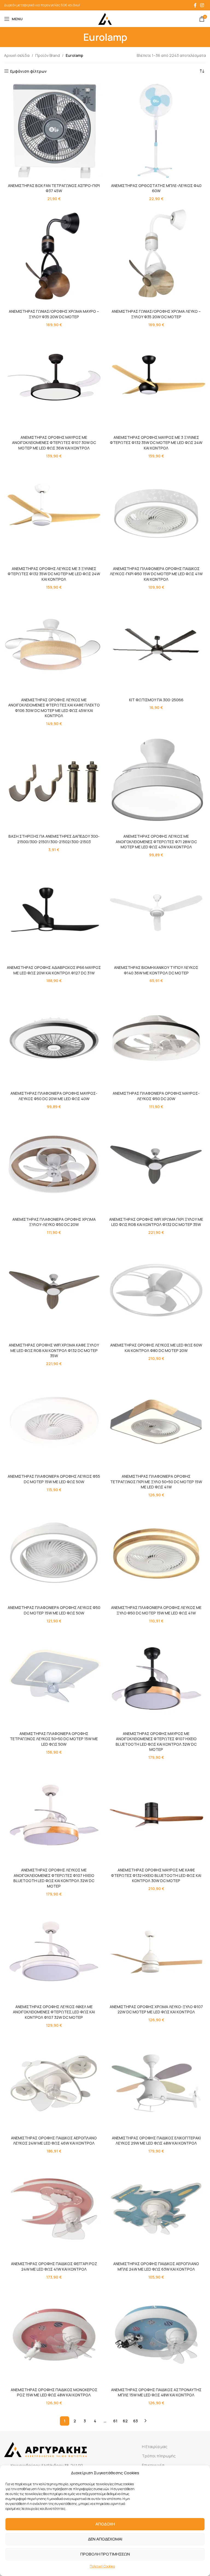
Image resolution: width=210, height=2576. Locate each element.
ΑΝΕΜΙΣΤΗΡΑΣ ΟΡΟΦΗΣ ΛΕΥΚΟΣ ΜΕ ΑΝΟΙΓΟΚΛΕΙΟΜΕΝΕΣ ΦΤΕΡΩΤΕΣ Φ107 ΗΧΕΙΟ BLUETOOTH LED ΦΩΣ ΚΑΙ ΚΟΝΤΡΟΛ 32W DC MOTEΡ (54, 1878)
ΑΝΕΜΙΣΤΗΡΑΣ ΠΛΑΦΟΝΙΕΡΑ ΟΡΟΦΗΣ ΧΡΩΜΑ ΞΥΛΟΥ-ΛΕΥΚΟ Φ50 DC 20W (54, 1222)
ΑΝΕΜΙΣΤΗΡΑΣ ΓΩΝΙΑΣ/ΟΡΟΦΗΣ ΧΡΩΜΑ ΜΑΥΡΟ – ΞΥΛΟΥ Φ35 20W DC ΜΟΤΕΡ (54, 314)
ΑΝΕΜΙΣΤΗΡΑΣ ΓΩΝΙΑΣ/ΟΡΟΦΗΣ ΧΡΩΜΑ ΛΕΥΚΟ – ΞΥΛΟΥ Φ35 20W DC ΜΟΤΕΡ (156, 314)
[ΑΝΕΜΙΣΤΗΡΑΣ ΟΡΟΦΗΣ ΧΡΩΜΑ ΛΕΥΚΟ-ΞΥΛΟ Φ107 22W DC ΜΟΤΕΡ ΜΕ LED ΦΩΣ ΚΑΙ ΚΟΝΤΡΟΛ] (156, 1952)
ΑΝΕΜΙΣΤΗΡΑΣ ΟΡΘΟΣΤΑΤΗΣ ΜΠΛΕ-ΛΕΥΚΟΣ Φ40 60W (156, 188)
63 (135, 2421)
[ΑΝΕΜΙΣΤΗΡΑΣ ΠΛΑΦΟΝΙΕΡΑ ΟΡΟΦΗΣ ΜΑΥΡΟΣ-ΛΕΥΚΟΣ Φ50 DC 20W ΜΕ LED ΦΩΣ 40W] (54, 1038)
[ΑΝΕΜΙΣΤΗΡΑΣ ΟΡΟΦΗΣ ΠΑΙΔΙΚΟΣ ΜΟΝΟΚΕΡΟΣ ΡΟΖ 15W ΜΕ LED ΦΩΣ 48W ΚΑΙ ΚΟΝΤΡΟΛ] (54, 2335)
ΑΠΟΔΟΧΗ (105, 2524)
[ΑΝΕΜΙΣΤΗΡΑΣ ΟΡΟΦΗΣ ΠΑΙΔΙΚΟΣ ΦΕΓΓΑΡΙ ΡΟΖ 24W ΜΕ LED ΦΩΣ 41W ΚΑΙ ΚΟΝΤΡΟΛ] (54, 2209)
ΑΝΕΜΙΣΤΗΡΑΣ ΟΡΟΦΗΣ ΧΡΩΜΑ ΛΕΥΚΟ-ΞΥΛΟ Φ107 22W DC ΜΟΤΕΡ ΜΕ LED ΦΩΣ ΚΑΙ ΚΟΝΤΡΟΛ (156, 2009)
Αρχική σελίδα (17, 55)
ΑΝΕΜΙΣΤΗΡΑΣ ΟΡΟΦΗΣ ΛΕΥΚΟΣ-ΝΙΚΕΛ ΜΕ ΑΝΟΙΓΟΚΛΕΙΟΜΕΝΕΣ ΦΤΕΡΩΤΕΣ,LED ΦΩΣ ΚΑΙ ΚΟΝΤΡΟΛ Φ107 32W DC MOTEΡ (54, 2012)
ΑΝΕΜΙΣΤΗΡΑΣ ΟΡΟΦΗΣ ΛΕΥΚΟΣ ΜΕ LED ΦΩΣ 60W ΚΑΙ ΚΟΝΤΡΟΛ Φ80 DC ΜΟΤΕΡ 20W (156, 1348)
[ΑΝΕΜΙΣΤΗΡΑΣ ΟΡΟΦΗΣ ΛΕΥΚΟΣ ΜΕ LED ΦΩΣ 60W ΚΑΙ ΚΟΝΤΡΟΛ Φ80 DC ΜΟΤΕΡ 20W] (156, 1290)
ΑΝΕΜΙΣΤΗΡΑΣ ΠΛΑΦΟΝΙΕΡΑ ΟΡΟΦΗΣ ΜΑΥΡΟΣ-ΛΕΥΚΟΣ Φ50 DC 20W (156, 1096)
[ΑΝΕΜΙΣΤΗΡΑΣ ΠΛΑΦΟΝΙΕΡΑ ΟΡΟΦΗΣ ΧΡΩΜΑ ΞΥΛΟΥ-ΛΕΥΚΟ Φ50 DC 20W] (54, 1164)
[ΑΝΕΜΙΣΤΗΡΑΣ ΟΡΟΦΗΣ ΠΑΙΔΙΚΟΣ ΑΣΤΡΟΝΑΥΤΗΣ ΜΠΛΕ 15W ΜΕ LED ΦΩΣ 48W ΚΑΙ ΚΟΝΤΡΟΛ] (156, 2335)
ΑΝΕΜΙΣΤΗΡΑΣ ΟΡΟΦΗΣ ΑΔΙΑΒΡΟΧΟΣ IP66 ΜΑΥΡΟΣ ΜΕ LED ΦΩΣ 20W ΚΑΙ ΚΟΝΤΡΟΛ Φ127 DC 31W (54, 970)
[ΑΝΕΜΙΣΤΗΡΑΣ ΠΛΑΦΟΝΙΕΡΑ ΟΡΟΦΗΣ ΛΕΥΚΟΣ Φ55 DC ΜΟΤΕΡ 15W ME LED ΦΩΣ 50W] (54, 1421)
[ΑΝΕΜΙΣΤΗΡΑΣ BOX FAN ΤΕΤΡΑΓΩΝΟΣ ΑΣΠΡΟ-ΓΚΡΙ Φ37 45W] (54, 131)
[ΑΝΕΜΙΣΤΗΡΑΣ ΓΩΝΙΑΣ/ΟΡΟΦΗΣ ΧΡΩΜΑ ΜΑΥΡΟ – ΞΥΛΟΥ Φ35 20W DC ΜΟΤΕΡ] (54, 256)
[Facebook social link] (195, 5)
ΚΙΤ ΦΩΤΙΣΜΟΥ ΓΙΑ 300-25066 (156, 700)
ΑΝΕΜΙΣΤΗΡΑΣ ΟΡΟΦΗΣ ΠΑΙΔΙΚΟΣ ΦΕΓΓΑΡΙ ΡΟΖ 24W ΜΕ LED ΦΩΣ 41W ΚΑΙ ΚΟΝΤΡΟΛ (54, 2266)
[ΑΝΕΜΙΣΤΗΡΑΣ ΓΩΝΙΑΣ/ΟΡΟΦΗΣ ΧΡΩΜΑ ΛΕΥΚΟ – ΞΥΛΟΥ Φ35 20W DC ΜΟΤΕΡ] (156, 256)
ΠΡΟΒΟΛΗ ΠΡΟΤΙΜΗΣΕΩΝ (105, 2554)
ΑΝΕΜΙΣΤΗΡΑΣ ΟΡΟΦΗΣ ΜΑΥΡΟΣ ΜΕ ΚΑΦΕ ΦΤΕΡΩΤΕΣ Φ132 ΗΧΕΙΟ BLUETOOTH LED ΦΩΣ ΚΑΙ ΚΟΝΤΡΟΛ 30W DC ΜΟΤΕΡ (156, 1875)
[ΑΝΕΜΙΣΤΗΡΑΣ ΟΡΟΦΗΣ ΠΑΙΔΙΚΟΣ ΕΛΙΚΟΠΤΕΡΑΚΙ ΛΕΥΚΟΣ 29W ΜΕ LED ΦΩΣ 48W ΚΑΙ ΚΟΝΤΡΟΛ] (156, 2083)
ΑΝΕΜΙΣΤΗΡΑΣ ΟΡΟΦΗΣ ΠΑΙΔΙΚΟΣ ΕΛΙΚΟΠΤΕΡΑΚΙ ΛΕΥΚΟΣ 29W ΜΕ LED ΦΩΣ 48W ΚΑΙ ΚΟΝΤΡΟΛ (156, 2141)
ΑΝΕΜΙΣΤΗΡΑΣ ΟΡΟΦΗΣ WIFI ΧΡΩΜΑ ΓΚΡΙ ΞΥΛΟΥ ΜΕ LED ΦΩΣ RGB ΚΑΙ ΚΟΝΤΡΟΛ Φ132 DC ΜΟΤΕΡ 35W (156, 1222)
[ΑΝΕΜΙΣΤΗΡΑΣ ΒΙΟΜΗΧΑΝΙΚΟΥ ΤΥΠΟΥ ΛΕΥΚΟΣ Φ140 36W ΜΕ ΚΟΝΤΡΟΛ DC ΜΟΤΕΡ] (156, 913)
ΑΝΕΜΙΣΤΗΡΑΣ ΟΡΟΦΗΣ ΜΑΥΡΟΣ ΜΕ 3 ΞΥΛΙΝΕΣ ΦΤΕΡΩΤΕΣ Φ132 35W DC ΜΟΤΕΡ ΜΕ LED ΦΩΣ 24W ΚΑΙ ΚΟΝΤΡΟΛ (156, 443)
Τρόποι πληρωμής (159, 2456)
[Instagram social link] (202, 5)
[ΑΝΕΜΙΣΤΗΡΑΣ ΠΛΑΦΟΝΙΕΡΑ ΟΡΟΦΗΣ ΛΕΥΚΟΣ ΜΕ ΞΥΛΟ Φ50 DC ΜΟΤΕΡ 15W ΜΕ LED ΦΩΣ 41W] (156, 1553)
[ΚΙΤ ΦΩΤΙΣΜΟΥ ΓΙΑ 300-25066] (156, 645)
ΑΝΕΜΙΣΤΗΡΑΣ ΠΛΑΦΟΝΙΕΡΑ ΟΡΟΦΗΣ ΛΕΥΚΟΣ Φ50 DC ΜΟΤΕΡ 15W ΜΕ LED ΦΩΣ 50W (54, 1610)
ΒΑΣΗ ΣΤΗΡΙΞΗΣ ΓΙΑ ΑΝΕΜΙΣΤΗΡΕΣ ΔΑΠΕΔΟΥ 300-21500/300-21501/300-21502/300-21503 (54, 839)
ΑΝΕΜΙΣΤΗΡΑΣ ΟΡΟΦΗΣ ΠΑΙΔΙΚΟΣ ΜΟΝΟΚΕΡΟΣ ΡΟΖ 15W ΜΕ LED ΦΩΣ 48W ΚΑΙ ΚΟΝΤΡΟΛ (54, 2392)
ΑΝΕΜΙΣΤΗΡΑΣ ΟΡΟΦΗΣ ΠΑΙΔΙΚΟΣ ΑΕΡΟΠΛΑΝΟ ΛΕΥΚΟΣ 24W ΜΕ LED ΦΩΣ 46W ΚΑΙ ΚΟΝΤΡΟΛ (54, 2141)
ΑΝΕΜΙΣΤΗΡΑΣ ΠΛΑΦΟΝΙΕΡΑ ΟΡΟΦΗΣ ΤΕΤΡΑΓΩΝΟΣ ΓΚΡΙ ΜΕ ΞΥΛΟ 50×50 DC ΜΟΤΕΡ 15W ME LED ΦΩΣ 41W (156, 1482)
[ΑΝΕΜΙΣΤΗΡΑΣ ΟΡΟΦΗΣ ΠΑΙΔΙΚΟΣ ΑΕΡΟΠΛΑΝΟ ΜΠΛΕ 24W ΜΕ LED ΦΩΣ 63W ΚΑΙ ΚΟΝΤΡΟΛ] (156, 2209)
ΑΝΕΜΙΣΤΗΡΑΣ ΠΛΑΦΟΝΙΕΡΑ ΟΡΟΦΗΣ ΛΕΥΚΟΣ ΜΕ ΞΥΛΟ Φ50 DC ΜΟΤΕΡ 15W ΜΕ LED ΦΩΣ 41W (156, 1610)
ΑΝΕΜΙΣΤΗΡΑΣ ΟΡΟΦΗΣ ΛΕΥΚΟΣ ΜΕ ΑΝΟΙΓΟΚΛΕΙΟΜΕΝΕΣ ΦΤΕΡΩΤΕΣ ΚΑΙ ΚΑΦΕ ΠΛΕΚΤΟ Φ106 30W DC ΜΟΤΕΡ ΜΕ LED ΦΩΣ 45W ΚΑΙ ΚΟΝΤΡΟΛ (54, 708)
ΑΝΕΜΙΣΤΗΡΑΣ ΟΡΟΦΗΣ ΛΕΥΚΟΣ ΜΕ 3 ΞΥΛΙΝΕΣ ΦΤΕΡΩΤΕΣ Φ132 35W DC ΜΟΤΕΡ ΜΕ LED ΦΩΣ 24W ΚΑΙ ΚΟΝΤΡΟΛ (54, 574)
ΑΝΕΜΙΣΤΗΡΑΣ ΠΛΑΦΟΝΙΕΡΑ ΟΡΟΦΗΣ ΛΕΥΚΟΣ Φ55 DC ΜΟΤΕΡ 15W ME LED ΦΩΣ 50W (54, 1479)
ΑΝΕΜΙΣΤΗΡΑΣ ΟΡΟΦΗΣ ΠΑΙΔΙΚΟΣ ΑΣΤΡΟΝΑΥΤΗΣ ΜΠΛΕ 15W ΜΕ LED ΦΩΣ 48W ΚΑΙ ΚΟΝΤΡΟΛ (156, 2392)
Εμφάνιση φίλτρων (28, 71)
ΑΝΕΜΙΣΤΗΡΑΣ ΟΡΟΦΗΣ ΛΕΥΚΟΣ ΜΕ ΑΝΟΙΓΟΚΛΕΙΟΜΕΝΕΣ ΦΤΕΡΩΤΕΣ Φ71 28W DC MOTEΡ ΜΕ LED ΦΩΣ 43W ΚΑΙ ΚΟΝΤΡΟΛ (156, 842)
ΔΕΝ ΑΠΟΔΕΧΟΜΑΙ (105, 2539)
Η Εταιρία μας (155, 2447)
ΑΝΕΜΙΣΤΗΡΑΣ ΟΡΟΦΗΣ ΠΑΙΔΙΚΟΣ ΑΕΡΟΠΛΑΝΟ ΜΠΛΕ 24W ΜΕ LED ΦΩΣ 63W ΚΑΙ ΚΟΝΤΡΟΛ (156, 2266)
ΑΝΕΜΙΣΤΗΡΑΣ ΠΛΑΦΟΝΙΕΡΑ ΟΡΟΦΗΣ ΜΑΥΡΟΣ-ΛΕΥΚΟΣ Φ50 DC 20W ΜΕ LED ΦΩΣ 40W (54, 1096)
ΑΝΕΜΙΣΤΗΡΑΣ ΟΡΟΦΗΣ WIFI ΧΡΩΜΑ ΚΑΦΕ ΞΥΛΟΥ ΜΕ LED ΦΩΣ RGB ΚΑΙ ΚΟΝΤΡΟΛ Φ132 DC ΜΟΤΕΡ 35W (54, 1350)
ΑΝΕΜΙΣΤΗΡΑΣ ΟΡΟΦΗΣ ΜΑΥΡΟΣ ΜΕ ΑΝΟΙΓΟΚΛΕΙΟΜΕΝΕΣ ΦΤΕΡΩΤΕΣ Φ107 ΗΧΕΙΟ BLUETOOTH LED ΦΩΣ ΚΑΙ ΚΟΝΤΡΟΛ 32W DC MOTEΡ (156, 1742)
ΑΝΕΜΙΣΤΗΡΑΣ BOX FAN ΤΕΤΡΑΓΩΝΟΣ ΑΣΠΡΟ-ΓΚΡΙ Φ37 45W (54, 188)
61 (115, 2421)
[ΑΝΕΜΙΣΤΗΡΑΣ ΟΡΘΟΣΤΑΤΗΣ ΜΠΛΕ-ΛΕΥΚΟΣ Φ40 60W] (156, 131)
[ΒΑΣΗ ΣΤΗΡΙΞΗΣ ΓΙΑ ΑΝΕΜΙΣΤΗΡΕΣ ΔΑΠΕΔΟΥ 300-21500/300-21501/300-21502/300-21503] (54, 781)
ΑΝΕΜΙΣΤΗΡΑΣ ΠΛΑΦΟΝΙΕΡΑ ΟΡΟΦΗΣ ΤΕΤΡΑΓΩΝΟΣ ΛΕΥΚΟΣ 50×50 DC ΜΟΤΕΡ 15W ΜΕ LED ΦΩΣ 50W (54, 1739)
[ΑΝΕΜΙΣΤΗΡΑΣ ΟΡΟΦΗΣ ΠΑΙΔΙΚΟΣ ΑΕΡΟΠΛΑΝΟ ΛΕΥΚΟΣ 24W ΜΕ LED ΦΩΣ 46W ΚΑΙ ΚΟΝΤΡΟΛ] (54, 2083)
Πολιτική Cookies (102, 2566)
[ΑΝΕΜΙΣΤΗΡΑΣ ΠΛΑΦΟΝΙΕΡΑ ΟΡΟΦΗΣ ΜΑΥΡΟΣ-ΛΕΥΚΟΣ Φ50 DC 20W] (156, 1038)
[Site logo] (105, 18)
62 (125, 2421)
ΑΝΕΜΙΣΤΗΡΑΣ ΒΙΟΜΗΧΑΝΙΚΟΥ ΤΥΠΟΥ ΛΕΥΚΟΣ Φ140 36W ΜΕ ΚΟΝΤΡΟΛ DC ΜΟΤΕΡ (156, 970)
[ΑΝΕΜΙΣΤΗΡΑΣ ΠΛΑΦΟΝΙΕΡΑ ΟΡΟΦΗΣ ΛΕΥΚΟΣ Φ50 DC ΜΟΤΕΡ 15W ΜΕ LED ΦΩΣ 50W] (54, 1553)
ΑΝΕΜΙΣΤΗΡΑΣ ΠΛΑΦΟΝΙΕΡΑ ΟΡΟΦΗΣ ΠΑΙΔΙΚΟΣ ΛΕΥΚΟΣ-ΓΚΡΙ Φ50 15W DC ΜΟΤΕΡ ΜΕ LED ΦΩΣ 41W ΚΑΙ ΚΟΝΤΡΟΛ (156, 574)
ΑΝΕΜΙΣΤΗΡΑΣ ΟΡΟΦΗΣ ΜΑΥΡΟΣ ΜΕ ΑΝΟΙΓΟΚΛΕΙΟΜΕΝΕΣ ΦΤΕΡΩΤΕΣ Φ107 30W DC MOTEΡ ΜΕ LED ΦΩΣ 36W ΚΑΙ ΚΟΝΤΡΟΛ (54, 443)
